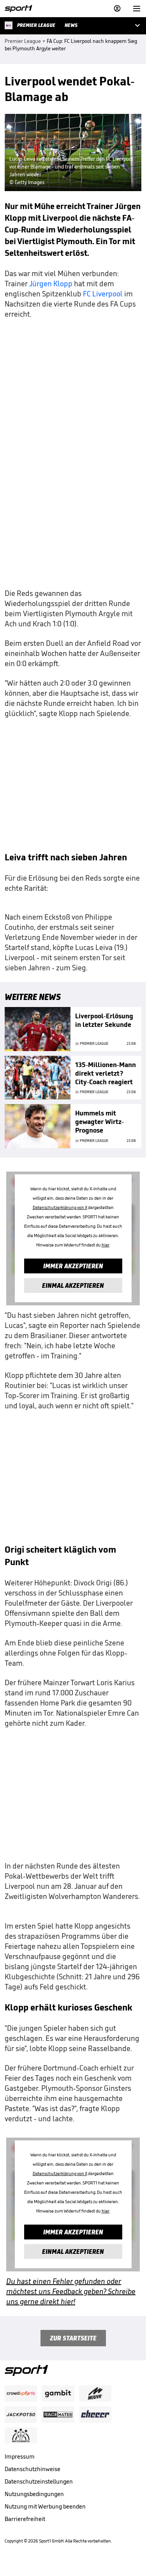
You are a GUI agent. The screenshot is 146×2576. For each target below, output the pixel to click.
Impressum (20, 2456)
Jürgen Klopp (51, 284)
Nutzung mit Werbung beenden (45, 2506)
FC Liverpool (103, 294)
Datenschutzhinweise (33, 2469)
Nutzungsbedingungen (34, 2494)
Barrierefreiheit (25, 2519)
